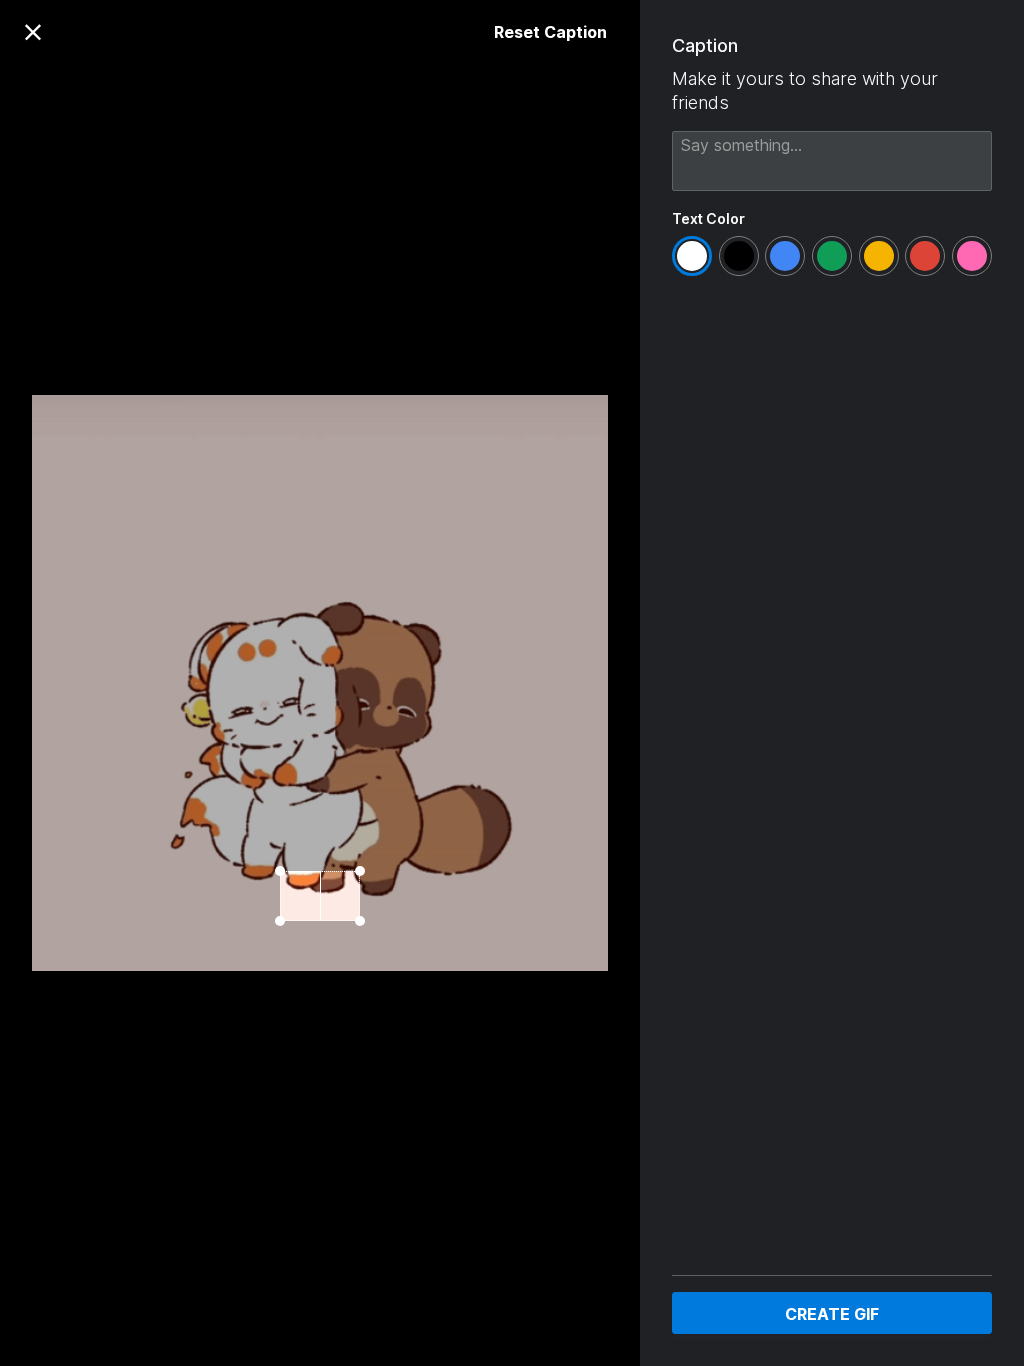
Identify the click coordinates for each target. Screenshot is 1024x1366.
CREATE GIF (832, 1314)
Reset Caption (550, 32)
